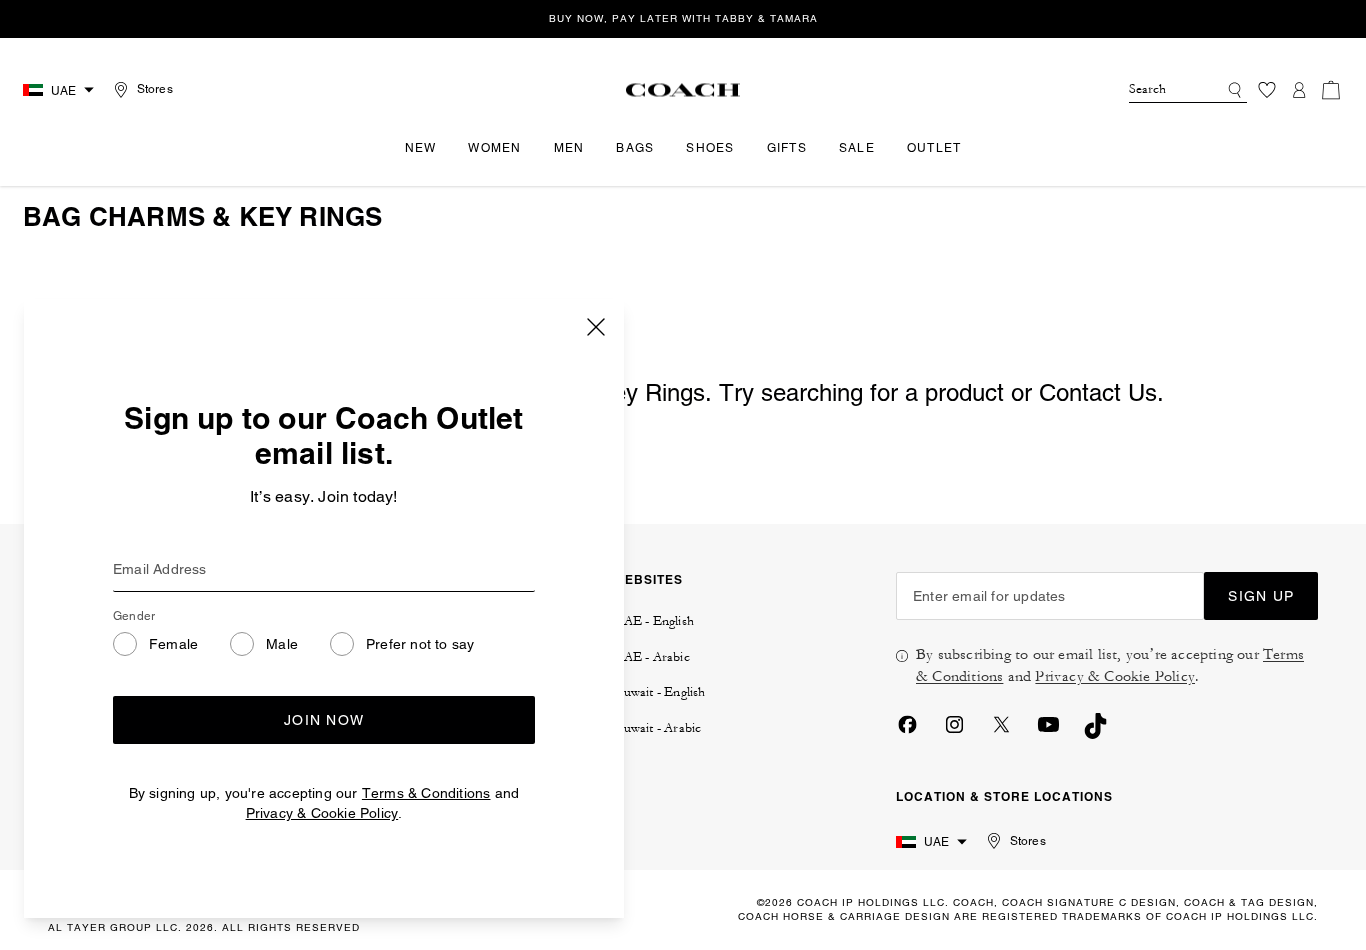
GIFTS (787, 148)
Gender (134, 616)
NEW (421, 148)
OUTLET (934, 148)
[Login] (1299, 90)
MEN (569, 148)
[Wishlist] (1267, 90)
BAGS (635, 148)
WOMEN (494, 148)
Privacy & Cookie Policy (322, 813)
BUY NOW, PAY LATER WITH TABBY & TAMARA (683, 18)
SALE (857, 148)
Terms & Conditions (426, 793)
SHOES (710, 148)
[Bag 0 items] (1331, 90)
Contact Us (1098, 392)
